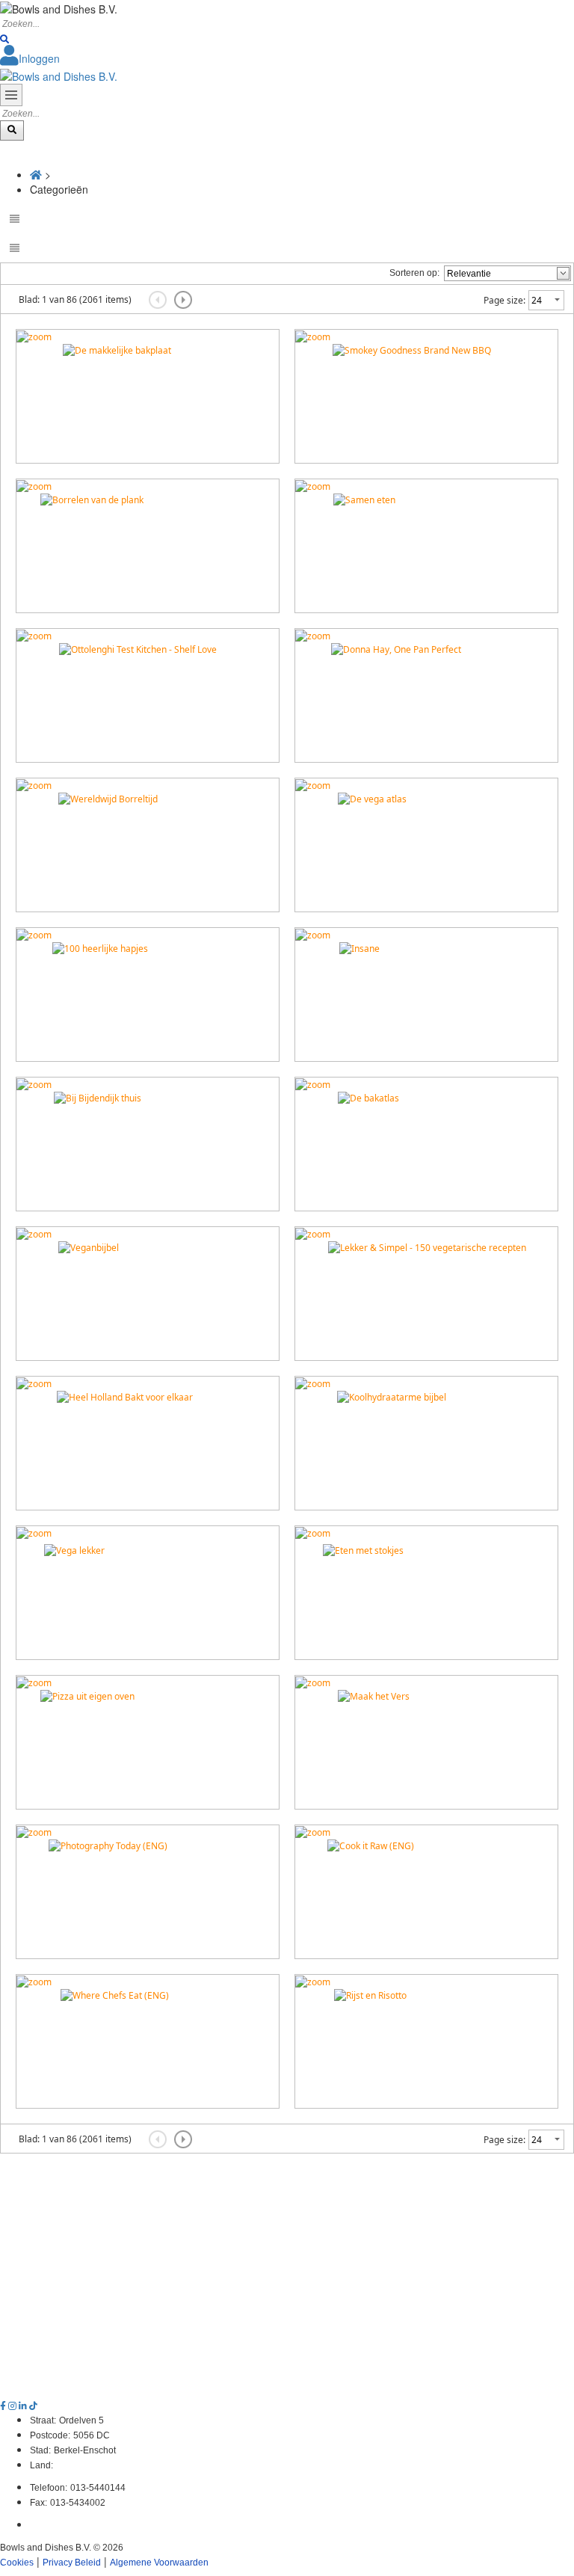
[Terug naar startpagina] (59, 74)
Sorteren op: (414, 273)
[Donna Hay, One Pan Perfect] (313, 635)
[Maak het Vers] (313, 1682)
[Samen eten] (313, 486)
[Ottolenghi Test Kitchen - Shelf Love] (34, 635)
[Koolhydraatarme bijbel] (313, 1383)
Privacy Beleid (72, 2563)
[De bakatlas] (313, 1084)
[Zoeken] (4, 40)
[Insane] (313, 934)
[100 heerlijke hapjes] (34, 934)
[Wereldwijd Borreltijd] (34, 785)
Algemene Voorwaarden (159, 2563)
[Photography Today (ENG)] (34, 1832)
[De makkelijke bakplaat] (34, 336)
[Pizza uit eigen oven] (34, 1682)
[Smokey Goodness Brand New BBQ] (313, 336)
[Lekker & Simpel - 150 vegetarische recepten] (313, 1233)
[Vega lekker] (34, 1533)
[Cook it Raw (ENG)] (313, 1832)
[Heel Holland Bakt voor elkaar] (34, 1383)
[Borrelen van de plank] (34, 486)
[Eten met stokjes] (313, 1533)
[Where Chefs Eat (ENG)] (34, 1981)
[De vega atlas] (313, 785)
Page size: (504, 300)
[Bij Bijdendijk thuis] (34, 1084)
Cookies (17, 2563)
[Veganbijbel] (34, 1233)
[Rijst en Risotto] (313, 1981)
